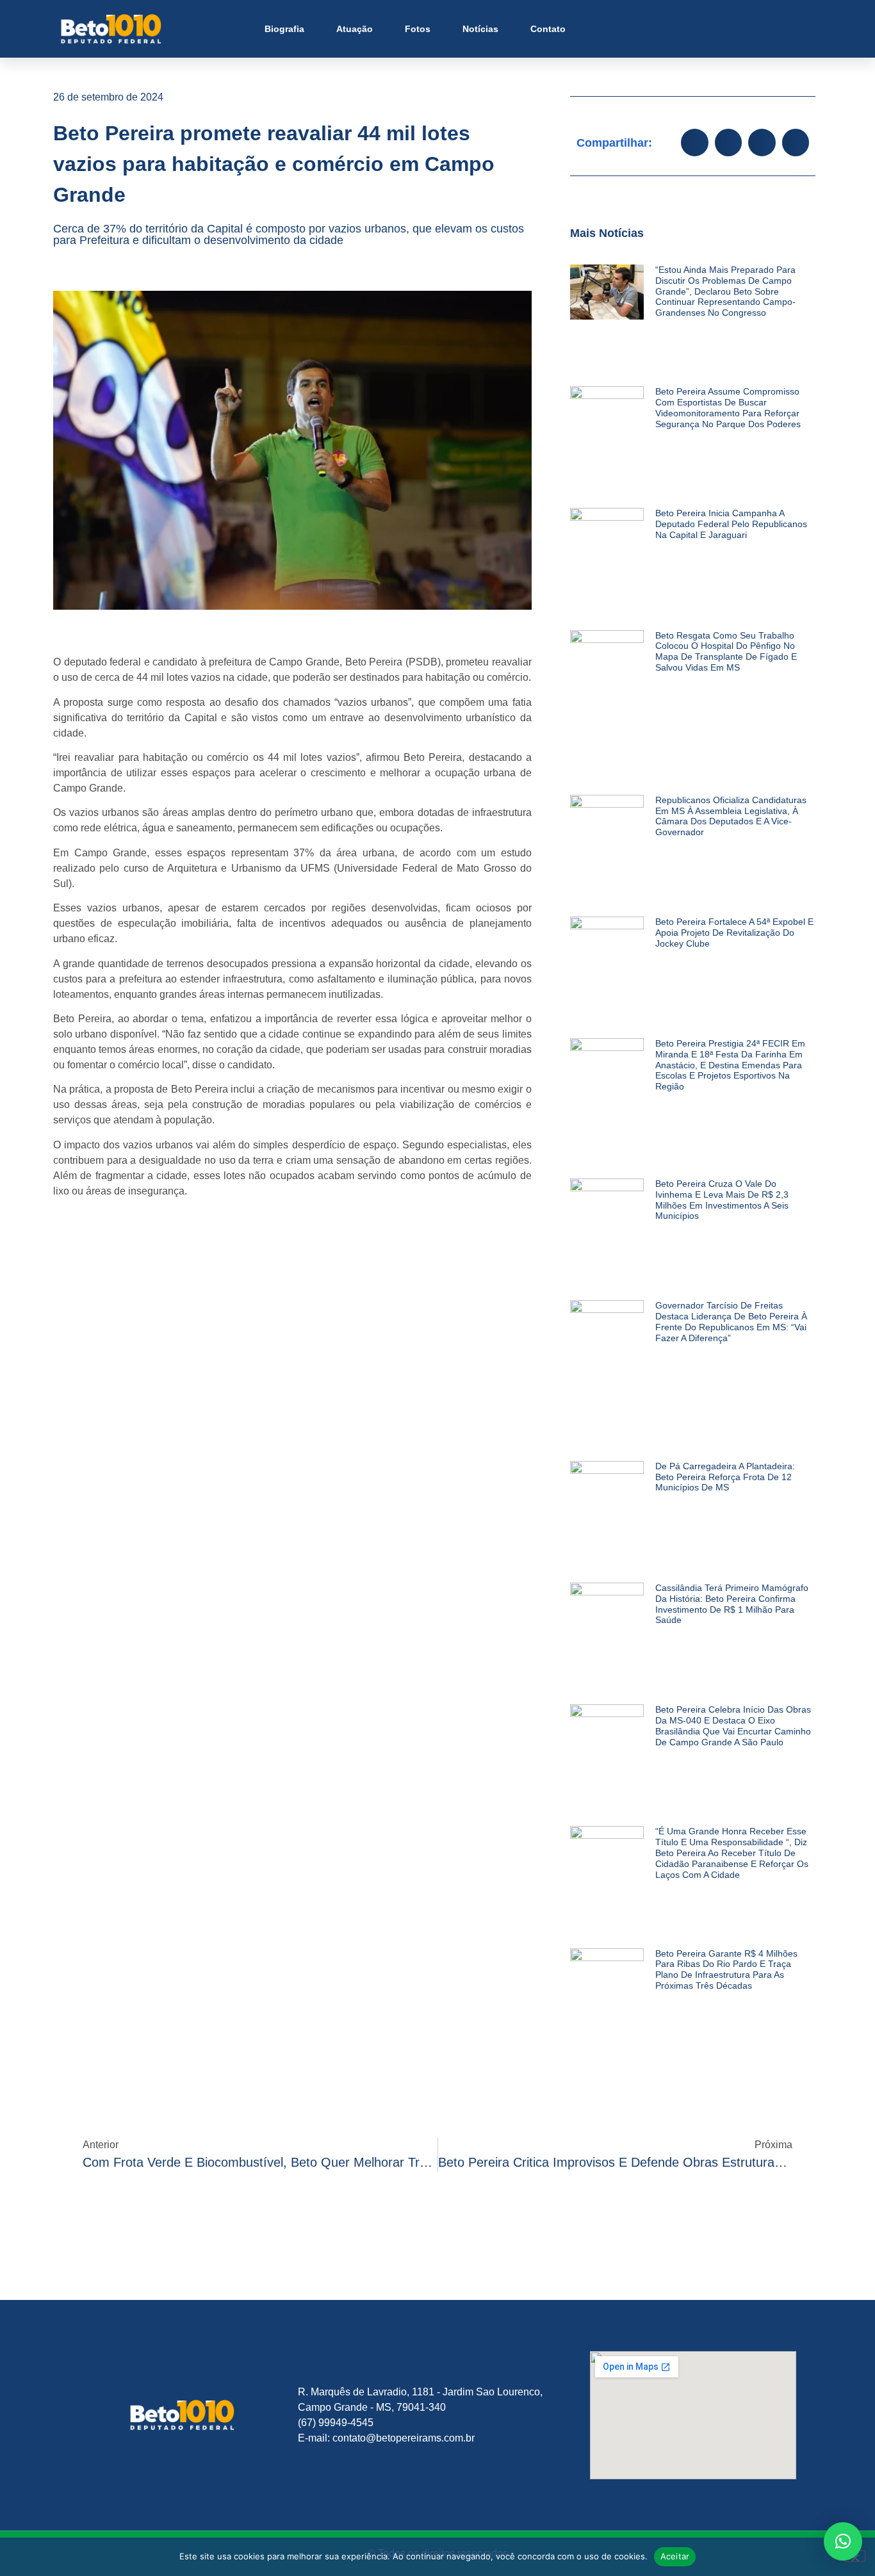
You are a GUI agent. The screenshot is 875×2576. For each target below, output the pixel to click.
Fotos (418, 29)
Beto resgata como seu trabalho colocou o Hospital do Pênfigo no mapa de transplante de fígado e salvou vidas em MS (726, 651)
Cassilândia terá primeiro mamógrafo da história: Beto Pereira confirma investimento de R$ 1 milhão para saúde (732, 1604)
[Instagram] (699, 29)
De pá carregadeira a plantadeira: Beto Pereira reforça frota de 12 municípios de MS (725, 1477)
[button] (694, 143)
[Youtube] (745, 29)
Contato (548, 29)
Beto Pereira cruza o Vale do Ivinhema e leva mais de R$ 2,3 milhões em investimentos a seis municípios (722, 1200)
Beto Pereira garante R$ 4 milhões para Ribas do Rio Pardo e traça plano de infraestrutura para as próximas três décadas (726, 1969)
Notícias (480, 29)
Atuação (355, 29)
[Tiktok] (791, 29)
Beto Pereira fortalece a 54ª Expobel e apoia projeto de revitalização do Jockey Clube (734, 933)
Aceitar (675, 2556)
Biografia (284, 29)
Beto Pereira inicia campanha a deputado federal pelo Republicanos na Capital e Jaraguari (731, 524)
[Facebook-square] (722, 29)
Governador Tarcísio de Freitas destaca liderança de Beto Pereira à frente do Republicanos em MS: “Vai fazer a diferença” (731, 1321)
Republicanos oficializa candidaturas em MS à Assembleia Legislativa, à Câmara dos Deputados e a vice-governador (731, 816)
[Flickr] (768, 29)
